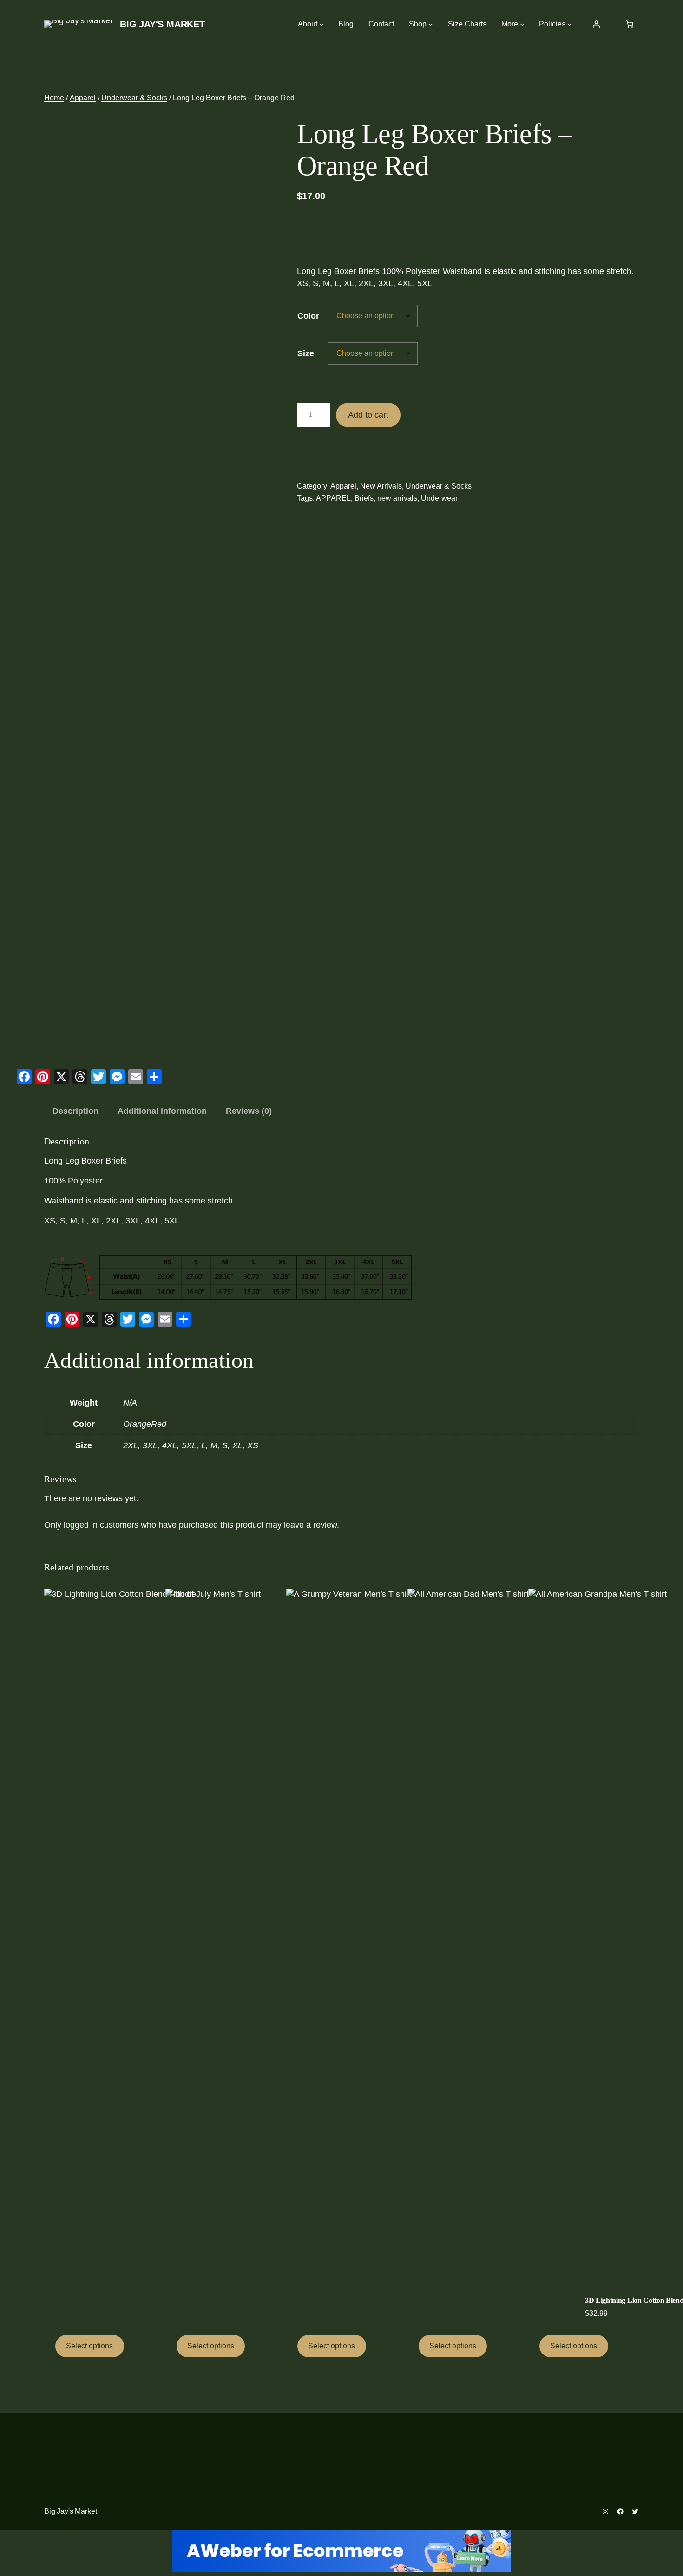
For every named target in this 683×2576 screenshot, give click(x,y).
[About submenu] (322, 24)
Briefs (364, 498)
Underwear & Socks (134, 98)
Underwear (439, 498)
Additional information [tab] (162, 1111)
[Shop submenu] (431, 24)
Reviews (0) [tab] (249, 1111)
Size (306, 353)
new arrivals (397, 498)
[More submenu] (522, 24)
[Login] (596, 24)
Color (308, 316)
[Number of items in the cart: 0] (630, 24)
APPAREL (333, 498)
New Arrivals (381, 486)
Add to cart (368, 415)
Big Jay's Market (162, 24)
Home (54, 98)
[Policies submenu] (570, 24)
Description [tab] (76, 1111)
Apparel (83, 98)
